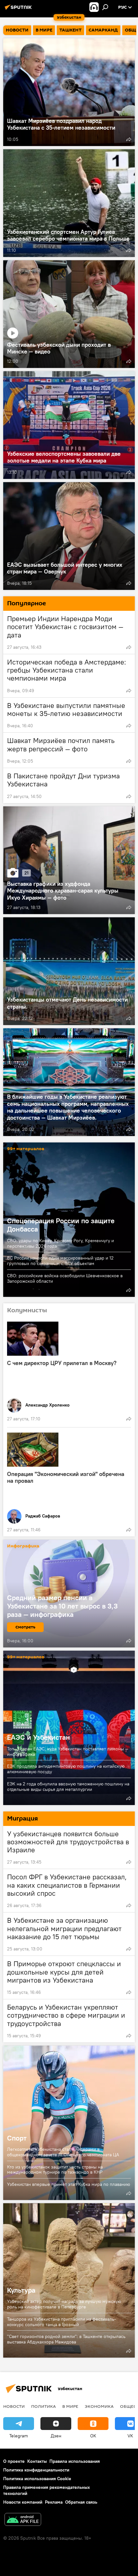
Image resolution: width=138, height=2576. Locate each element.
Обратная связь (81, 2502)
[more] (129, 139)
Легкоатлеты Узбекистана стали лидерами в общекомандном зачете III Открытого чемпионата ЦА (63, 2152)
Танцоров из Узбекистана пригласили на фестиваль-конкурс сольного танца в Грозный (62, 2322)
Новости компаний (23, 2502)
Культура (69, 2280)
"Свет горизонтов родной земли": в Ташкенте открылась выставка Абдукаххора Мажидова (66, 2339)
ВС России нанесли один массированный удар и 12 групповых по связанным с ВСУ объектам (60, 1261)
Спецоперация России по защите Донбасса (61, 1225)
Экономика (99, 2406)
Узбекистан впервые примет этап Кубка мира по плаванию (69, 2184)
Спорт (69, 2123)
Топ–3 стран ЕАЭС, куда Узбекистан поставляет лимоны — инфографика (68, 1751)
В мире (70, 2406)
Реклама (54, 2502)
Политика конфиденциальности (36, 2470)
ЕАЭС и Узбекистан (69, 1728)
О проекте (14, 2461)
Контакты (37, 2461)
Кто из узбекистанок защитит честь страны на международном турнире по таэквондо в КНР (55, 2170)
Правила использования (75, 2461)
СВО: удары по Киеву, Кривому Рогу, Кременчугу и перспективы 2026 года (60, 1243)
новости (14, 2406)
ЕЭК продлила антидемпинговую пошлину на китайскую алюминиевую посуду (66, 1769)
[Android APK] (23, 2520)
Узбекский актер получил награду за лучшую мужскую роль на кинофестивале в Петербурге (64, 2304)
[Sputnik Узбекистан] (19, 10)
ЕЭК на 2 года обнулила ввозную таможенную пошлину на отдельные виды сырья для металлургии (68, 1787)
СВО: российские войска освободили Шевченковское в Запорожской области (65, 1278)
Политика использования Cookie (37, 2479)
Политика (43, 2406)
